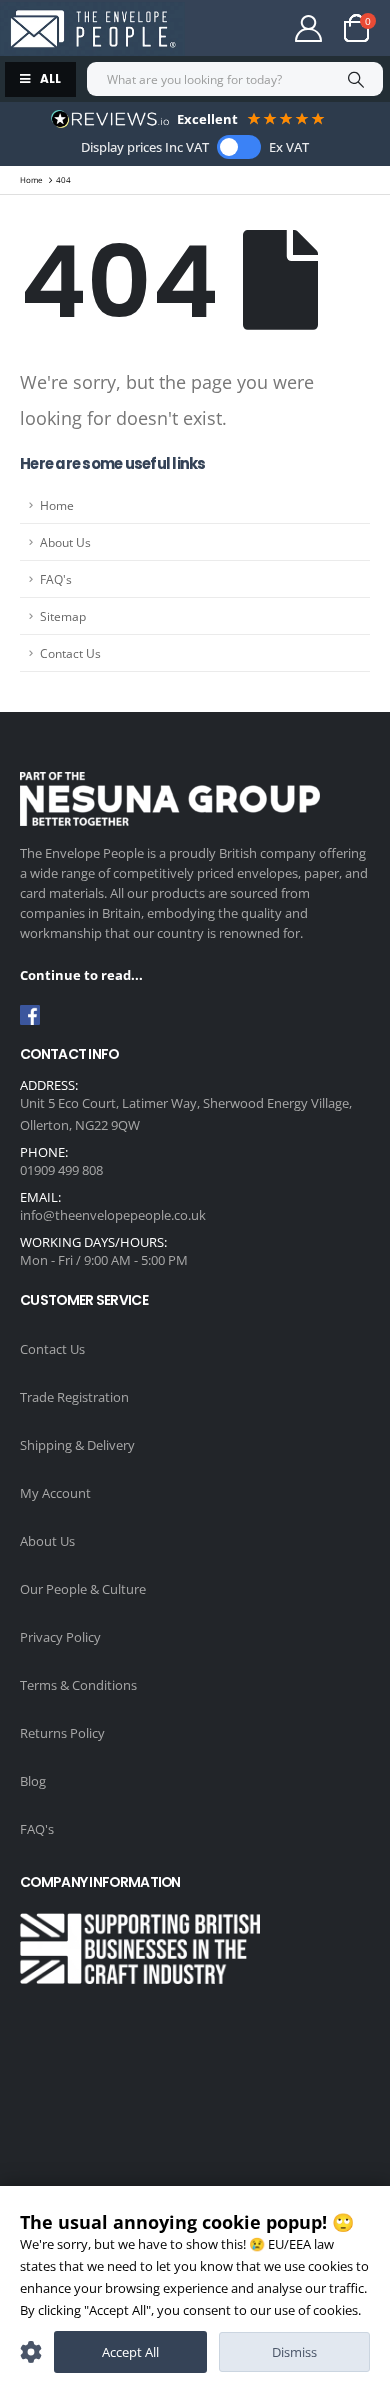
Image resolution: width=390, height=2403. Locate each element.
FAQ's (56, 579)
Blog (33, 1781)
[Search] (355, 79)
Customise (31, 2352)
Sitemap (63, 616)
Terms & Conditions (78, 1685)
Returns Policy (62, 1733)
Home (57, 505)
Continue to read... (81, 975)
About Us (65, 542)
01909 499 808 (61, 1170)
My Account (55, 1493)
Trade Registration (74, 1397)
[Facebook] (30, 1015)
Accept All (130, 2352)
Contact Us (70, 653)
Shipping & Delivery (77, 1445)
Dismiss (294, 2352)
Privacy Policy (60, 1637)
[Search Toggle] (236, 28)
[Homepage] (92, 29)
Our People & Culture (83, 1589)
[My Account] (309, 28)
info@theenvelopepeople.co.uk (113, 1215)
